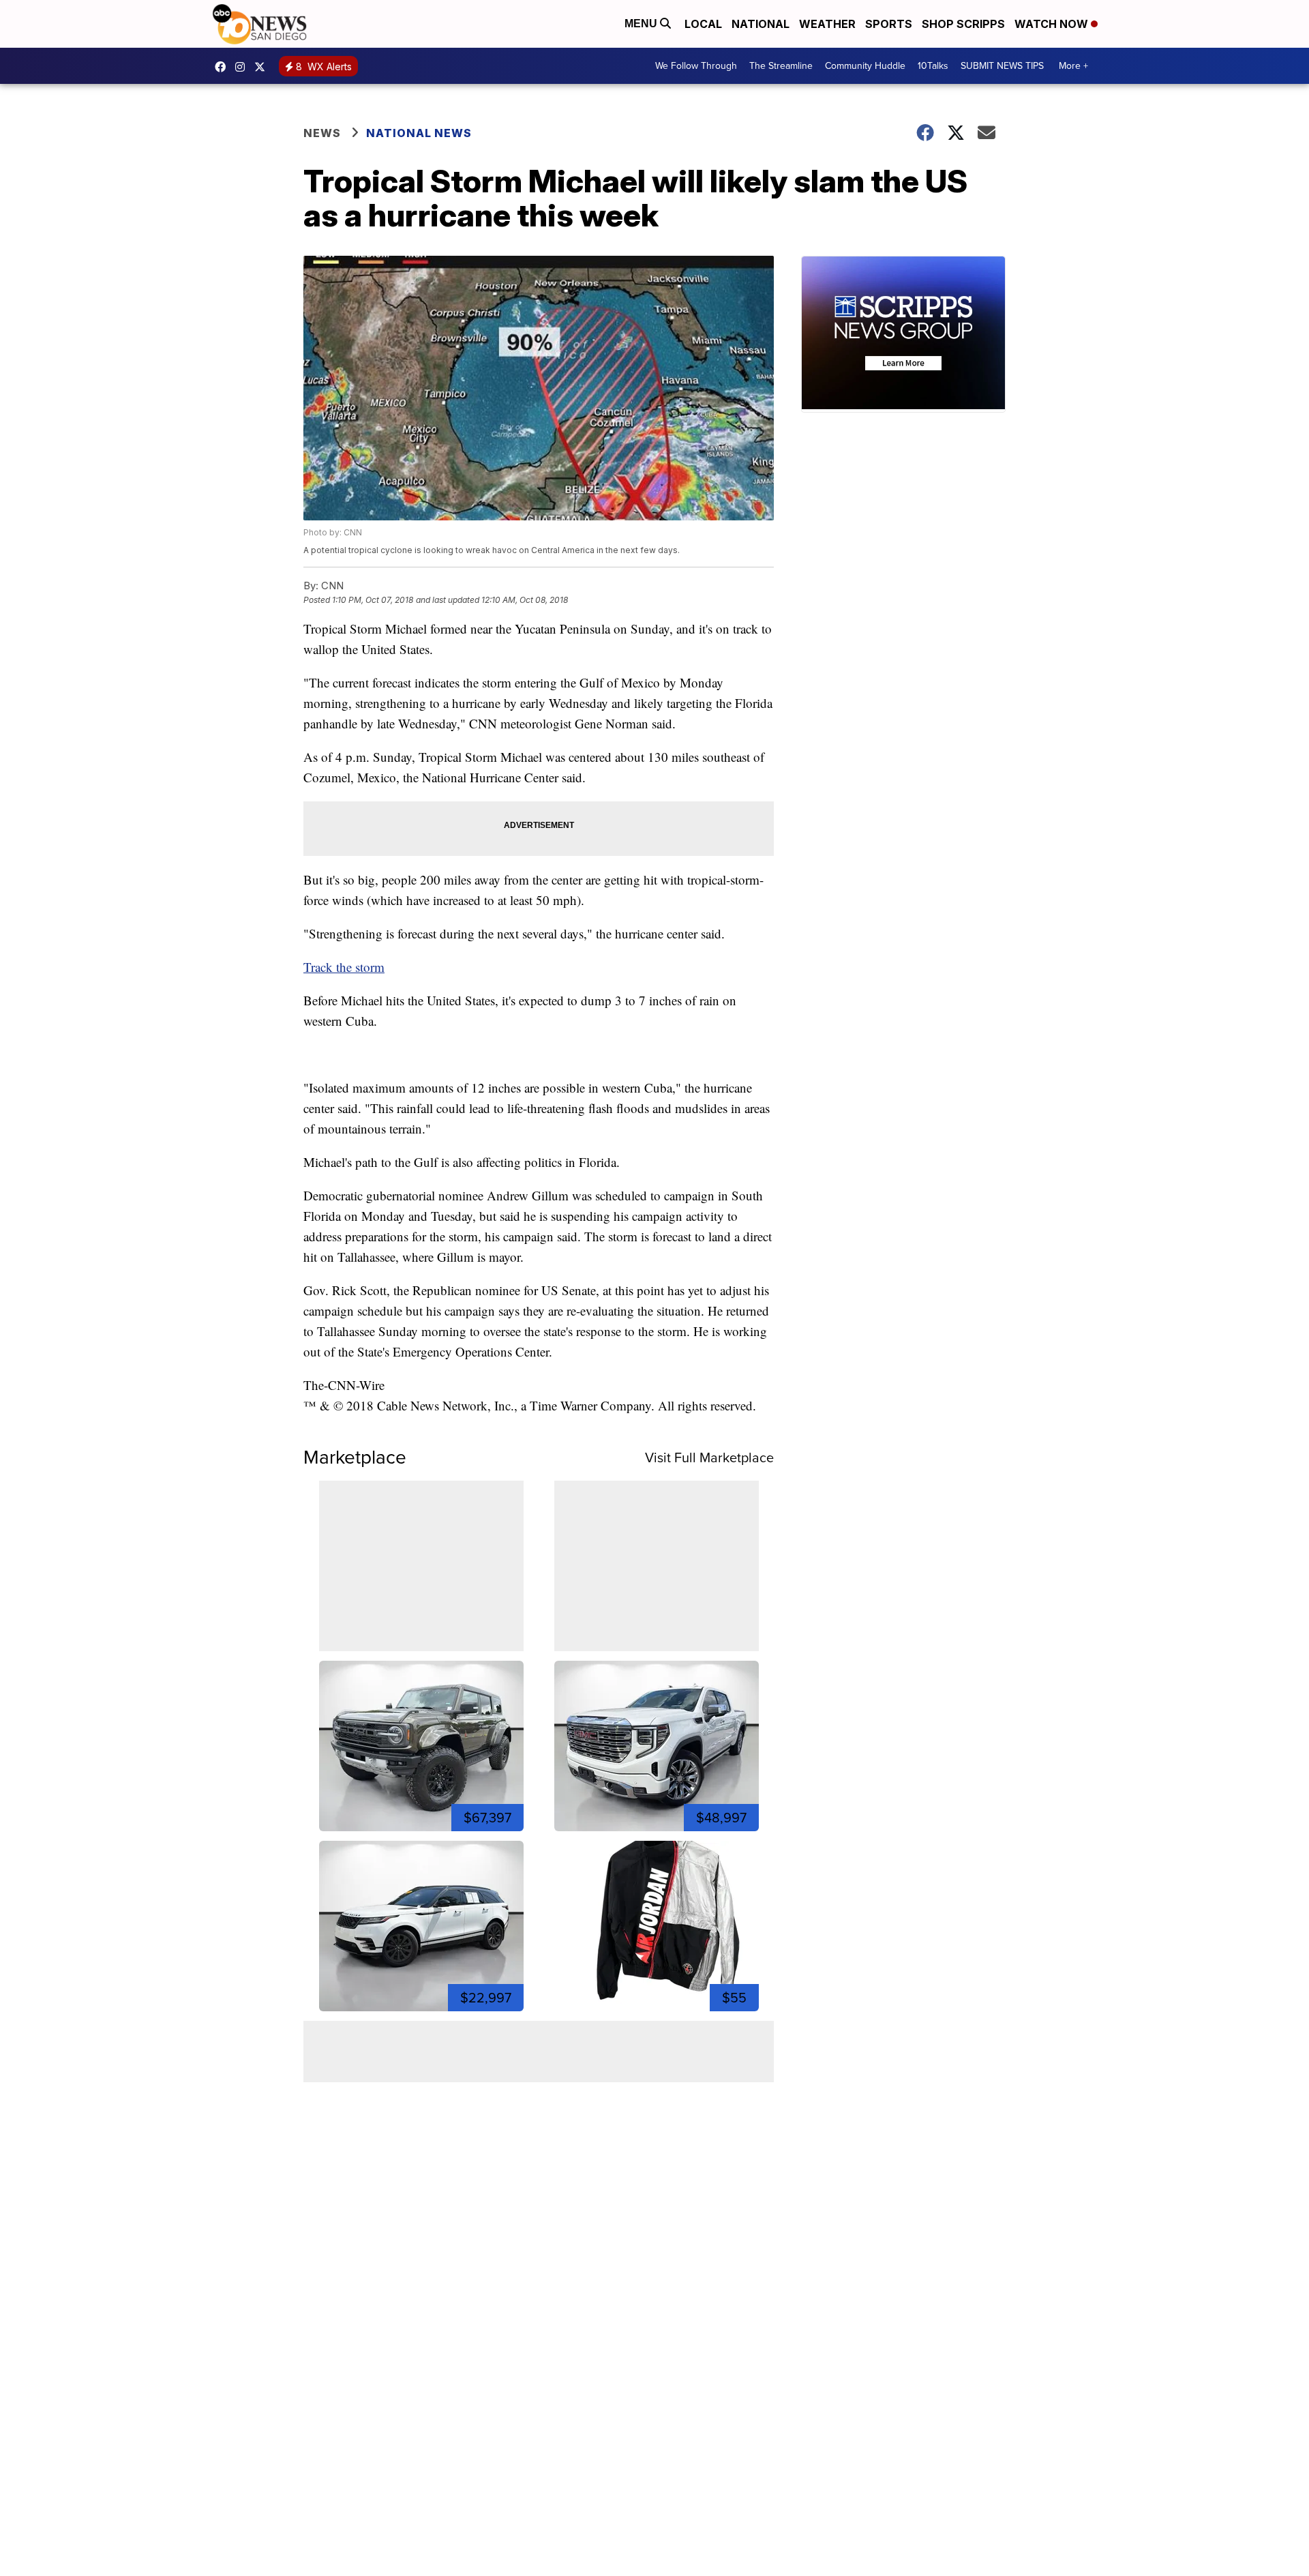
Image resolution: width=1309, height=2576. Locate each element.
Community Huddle (865, 66)
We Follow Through (696, 66)
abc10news (224, 67)
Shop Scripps (963, 24)
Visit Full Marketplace (709, 1457)
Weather (827, 24)
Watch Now (1053, 24)
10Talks (933, 66)
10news (263, 67)
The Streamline (781, 66)
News (322, 133)
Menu (642, 24)
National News (419, 133)
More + (1073, 66)
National (761, 24)
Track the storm (344, 967)
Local (703, 24)
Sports (889, 24)
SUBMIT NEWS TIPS (1002, 66)
